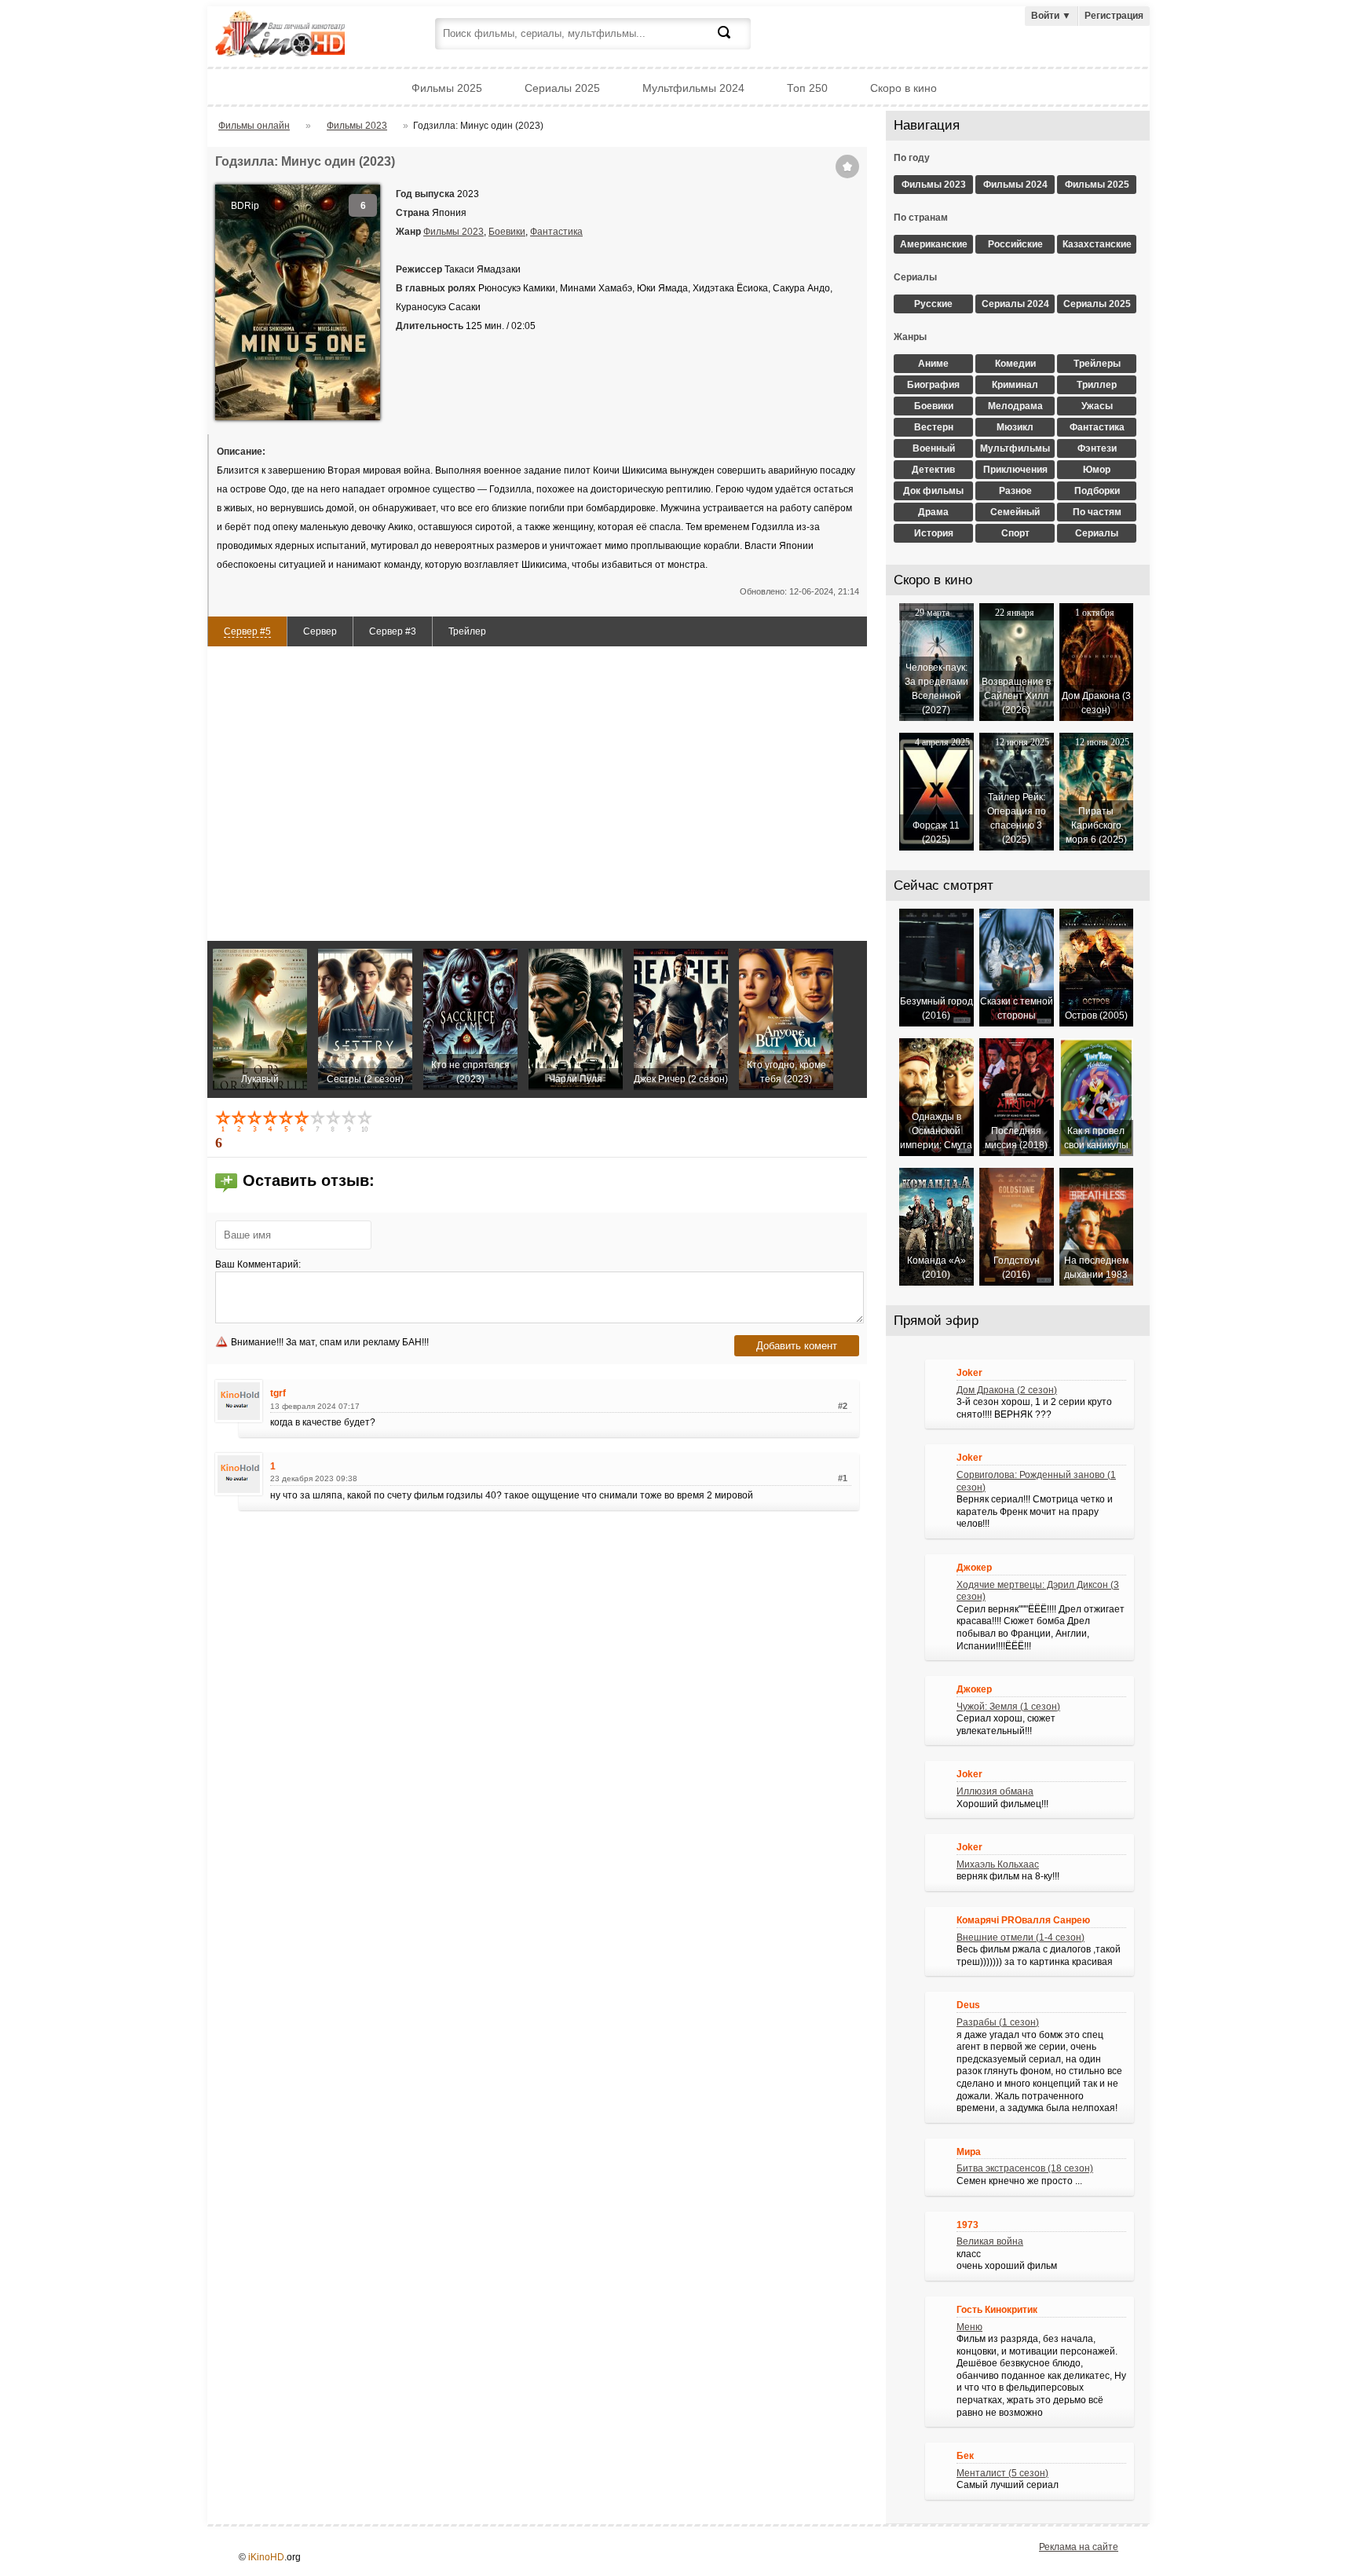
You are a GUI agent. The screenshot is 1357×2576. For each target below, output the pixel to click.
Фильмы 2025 (447, 88)
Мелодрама (1015, 406)
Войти (1051, 16)
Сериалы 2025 (562, 88)
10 (366, 1121)
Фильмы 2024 (1015, 185)
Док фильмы (933, 491)
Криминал (1015, 385)
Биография (933, 385)
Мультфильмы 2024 (693, 88)
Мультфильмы (1015, 448)
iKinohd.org (302, 36)
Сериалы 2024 (1015, 304)
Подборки (1097, 491)
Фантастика (556, 232)
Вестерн (934, 427)
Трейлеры (1097, 364)
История (934, 533)
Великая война (990, 2241)
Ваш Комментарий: (258, 1264)
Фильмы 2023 (454, 232)
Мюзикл (1015, 427)
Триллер (1097, 385)
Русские (933, 304)
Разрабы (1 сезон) (998, 2022)
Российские (1015, 244)
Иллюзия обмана (995, 1791)
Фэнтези (1097, 448)
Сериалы (1097, 533)
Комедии (1015, 364)
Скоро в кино (903, 88)
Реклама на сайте (1079, 2547)
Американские (934, 244)
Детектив (933, 470)
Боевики (507, 232)
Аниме (933, 364)
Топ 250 (807, 88)
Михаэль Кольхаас (998, 1864)
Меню (969, 2327)
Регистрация (1114, 16)
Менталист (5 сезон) (1002, 2473)
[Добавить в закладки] (847, 166)
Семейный (1015, 512)
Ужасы (1097, 406)
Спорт (1015, 533)
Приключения (1015, 470)
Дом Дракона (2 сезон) (1007, 1390)
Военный (934, 448)
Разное (1015, 491)
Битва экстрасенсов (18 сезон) (1025, 2168)
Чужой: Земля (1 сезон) (1008, 1707)
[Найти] (733, 42)
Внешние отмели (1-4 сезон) (1020, 1937)
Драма (933, 512)
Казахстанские (1097, 244)
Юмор (1097, 470)
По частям (1097, 512)
